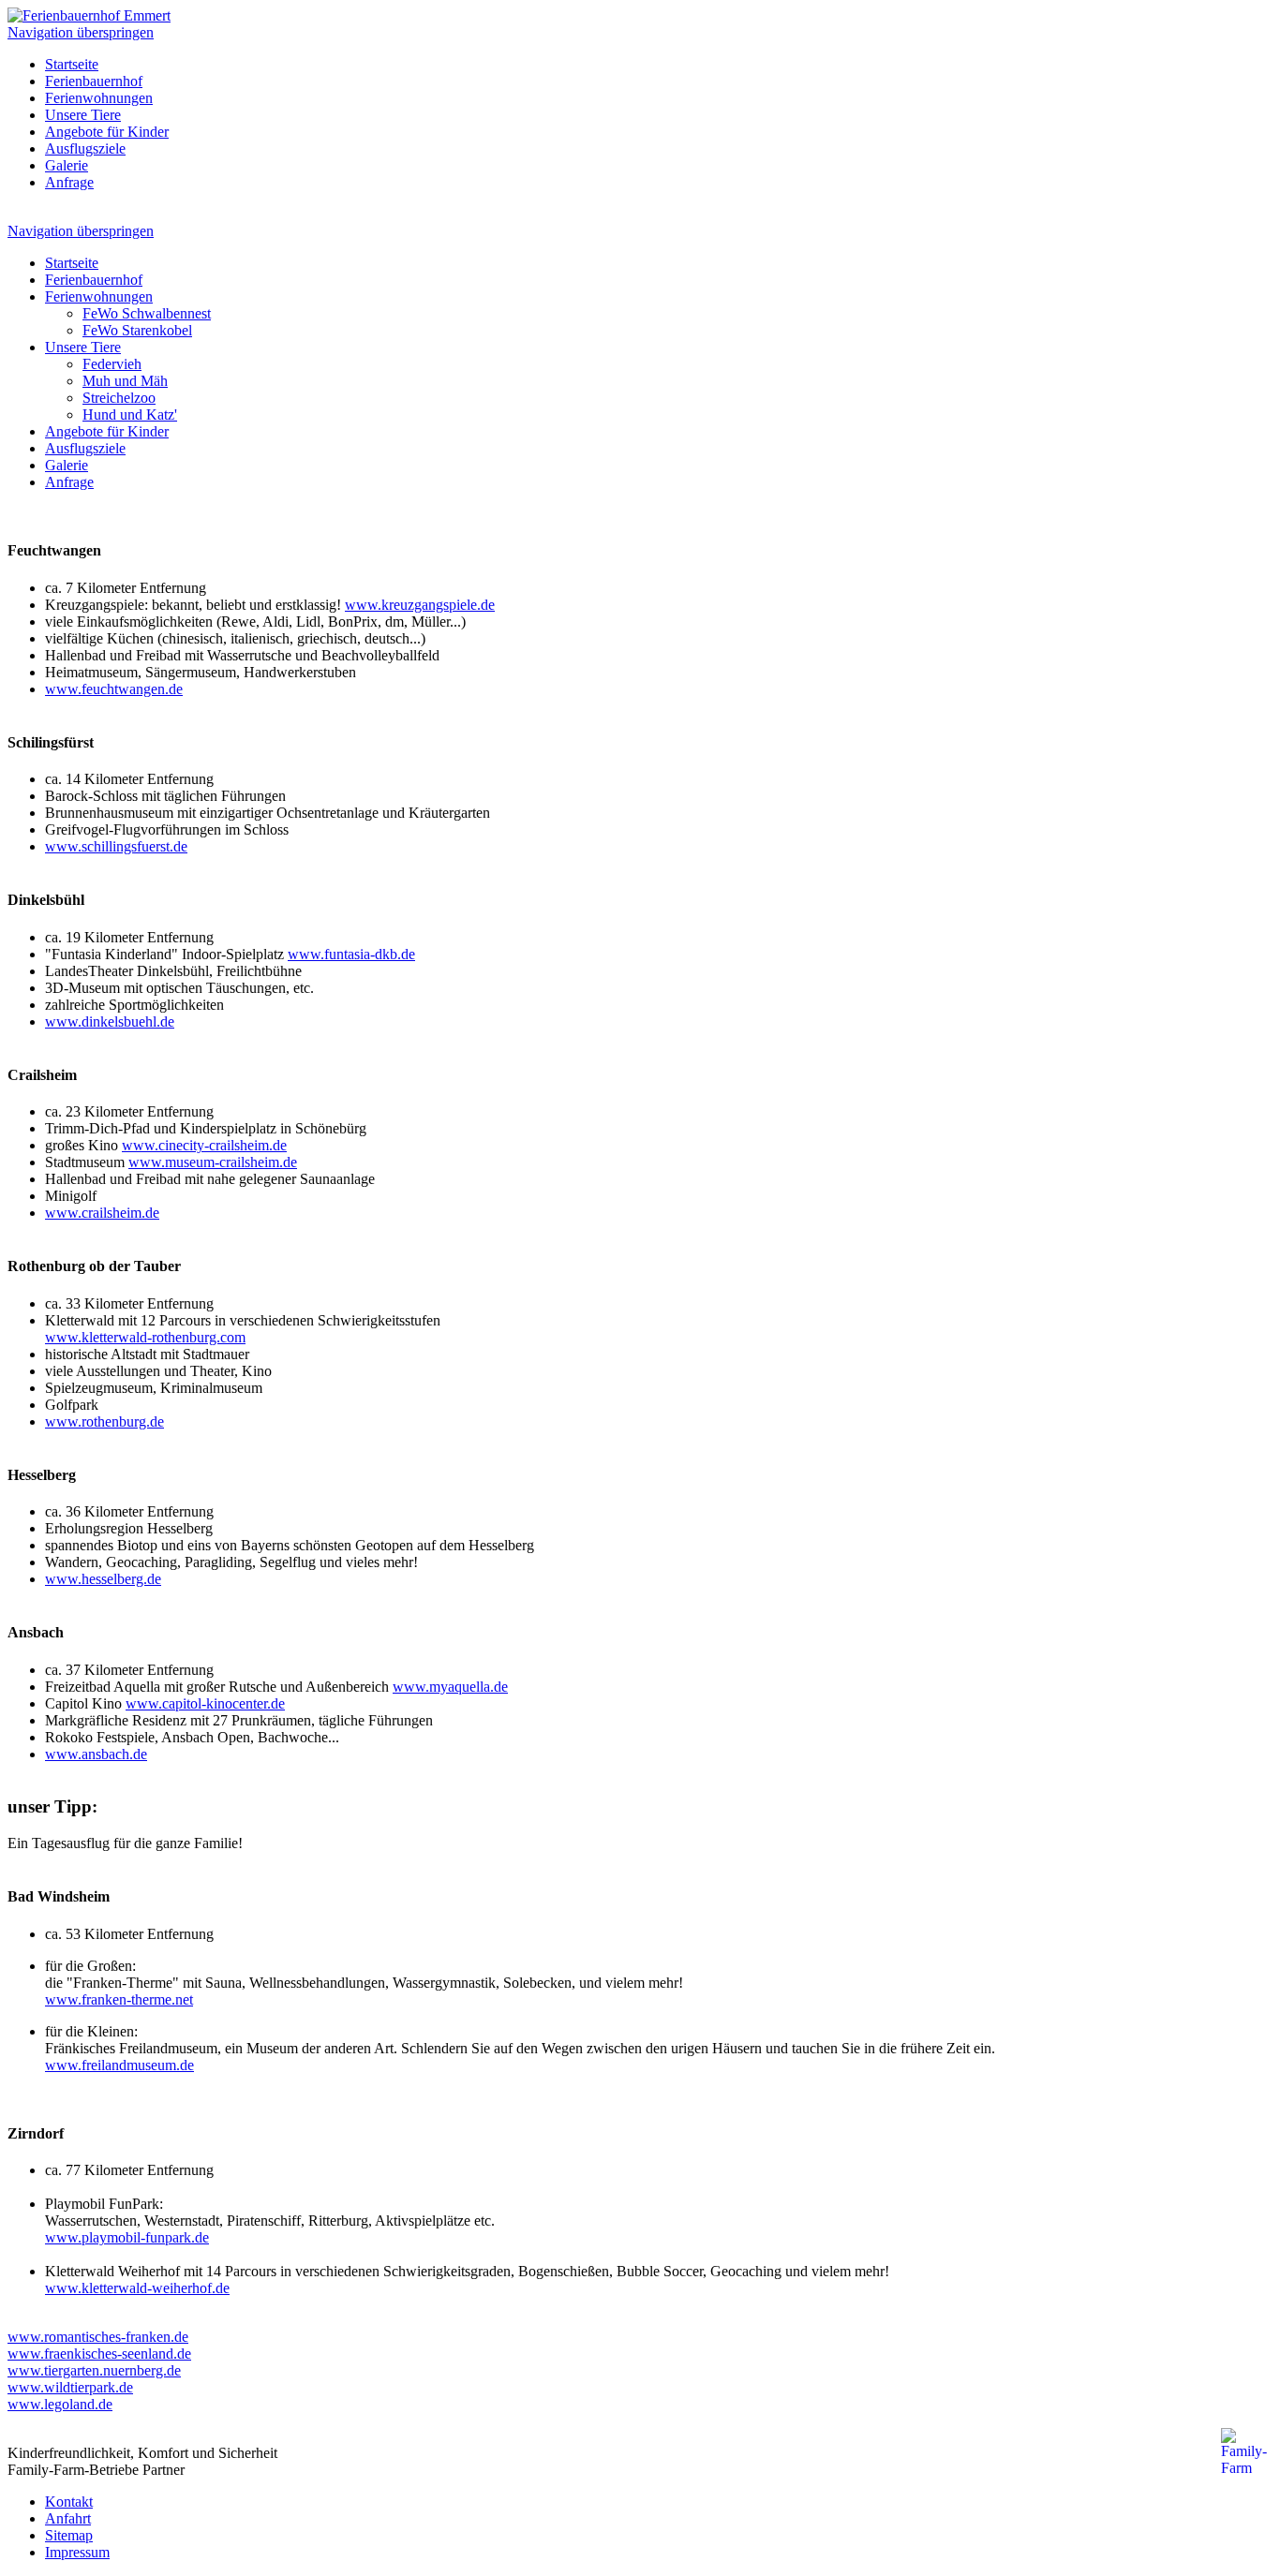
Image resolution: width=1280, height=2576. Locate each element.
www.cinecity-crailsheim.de (204, 1145)
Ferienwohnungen (99, 98)
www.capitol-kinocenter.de (205, 1703)
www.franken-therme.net (119, 1999)
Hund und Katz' (130, 415)
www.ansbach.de (96, 1754)
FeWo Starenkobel (137, 330)
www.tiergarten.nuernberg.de (94, 2370)
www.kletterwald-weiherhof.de (137, 2288)
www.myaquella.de (450, 1687)
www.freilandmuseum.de (119, 2065)
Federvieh (112, 364)
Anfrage (69, 182)
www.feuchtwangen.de (114, 689)
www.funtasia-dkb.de (351, 954)
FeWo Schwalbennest (147, 313)
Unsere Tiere (83, 115)
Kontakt (69, 2502)
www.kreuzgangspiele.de (420, 605)
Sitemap (69, 2535)
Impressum (77, 2552)
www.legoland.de (60, 2404)
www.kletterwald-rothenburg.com (145, 1337)
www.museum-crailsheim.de (213, 1162)
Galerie (67, 165)
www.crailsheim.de (102, 1213)
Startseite (72, 64)
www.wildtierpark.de (70, 2387)
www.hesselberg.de (103, 1579)
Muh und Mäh (125, 381)
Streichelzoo (119, 398)
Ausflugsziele (85, 148)
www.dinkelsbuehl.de (110, 1022)
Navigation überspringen (81, 32)
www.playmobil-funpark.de (127, 2237)
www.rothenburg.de (104, 1421)
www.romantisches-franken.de (98, 2337)
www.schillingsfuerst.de (116, 846)
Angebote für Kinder (107, 132)
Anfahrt (68, 2518)
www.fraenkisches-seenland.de (99, 2354)
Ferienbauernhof (94, 81)
